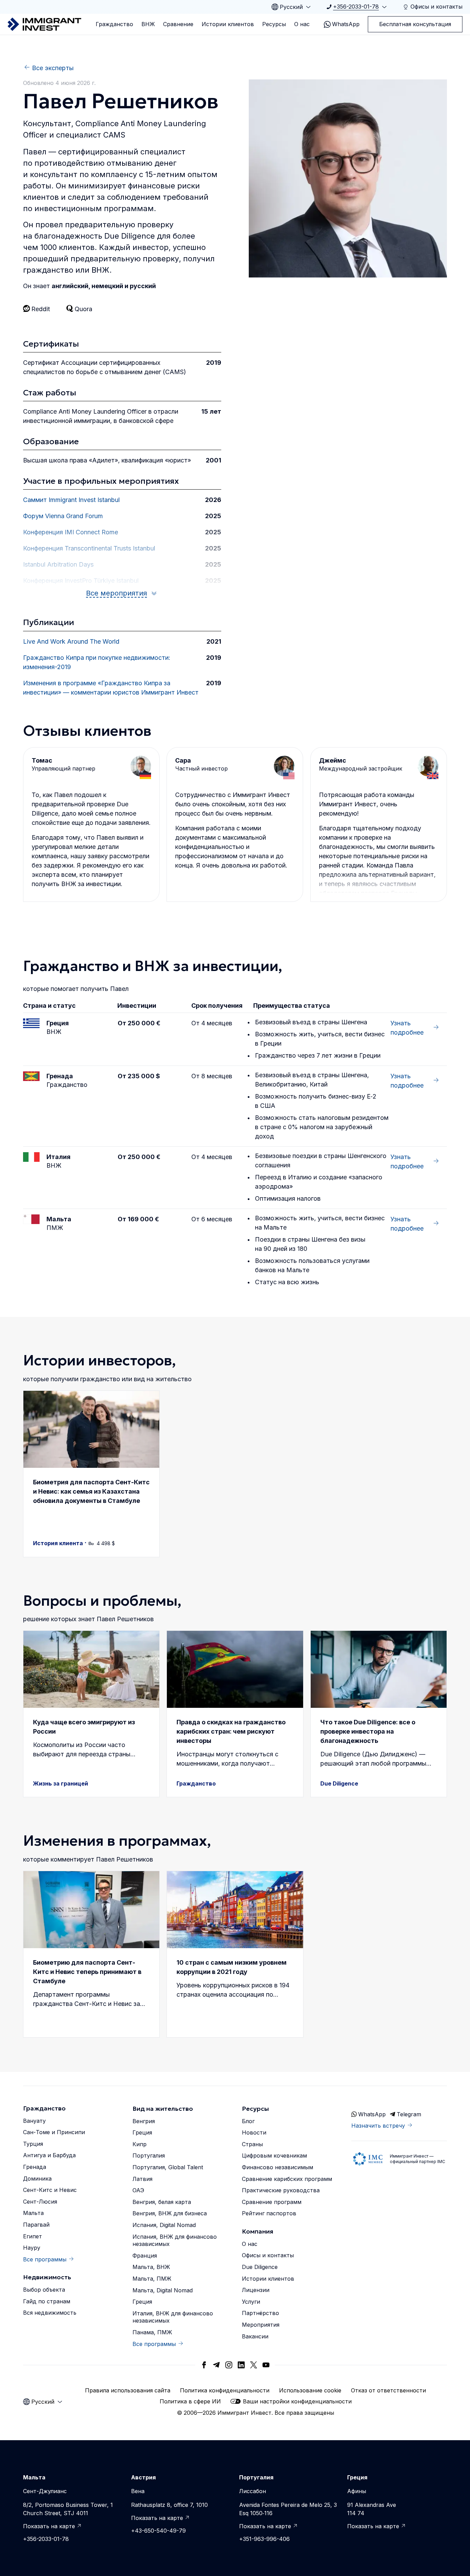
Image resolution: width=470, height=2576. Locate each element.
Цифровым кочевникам (274, 2155)
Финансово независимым (277, 2167)
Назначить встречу (378, 2126)
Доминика (37, 2179)
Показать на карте (49, 2526)
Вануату (34, 2121)
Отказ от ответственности (388, 2390)
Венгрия (144, 2121)
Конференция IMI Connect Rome (71, 532)
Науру (32, 2248)
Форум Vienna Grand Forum (63, 516)
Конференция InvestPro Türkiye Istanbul (81, 581)
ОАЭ (138, 2190)
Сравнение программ (272, 2202)
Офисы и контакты (268, 2255)
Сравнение (178, 24)
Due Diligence (260, 2267)
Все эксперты (53, 68)
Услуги (251, 2302)
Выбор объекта (44, 2290)
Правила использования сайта (128, 2390)
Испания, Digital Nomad (164, 2225)
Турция (33, 2144)
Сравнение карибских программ (287, 2179)
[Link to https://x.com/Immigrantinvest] (254, 2365)
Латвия (142, 2179)
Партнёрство (260, 2313)
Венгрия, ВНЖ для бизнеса (170, 2213)
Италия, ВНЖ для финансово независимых (173, 2317)
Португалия (149, 2155)
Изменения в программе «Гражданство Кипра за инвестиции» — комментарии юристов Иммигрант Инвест (111, 688)
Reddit (41, 309)
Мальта (33, 2213)
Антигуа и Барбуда (49, 2155)
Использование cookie (310, 2390)
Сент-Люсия (40, 2202)
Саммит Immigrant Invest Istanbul (71, 500)
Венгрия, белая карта (162, 2202)
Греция (142, 2132)
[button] (91, 1474)
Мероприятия (261, 2325)
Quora (83, 309)
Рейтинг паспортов (269, 2213)
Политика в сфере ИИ (190, 2401)
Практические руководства (281, 2190)
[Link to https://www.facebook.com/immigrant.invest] (204, 2365)
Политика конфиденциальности (225, 2390)
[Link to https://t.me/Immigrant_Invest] (216, 2365)
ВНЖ (148, 24)
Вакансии (255, 2336)
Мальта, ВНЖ (151, 2267)
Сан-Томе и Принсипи (54, 2132)
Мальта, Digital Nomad (163, 2290)
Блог (248, 2121)
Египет (33, 2236)
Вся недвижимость (50, 2313)
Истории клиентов (228, 24)
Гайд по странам (47, 2301)
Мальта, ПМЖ (152, 2279)
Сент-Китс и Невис (50, 2190)
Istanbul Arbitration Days (58, 564)
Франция (145, 2256)
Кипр (140, 2144)
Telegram (409, 2114)
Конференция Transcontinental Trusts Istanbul (89, 548)
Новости (254, 2132)
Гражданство (114, 24)
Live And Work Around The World (71, 641)
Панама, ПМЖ (152, 2332)
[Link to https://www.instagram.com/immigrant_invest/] (229, 2365)
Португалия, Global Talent (168, 2167)
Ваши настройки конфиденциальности (297, 2401)
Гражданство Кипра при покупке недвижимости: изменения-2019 (97, 662)
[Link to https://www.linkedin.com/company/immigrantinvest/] (241, 2365)
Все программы (45, 2259)
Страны (252, 2144)
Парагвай (36, 2225)
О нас (302, 24)
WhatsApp (346, 24)
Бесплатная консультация (415, 24)
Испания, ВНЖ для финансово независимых (175, 2240)
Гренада (35, 2167)
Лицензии (256, 2290)
